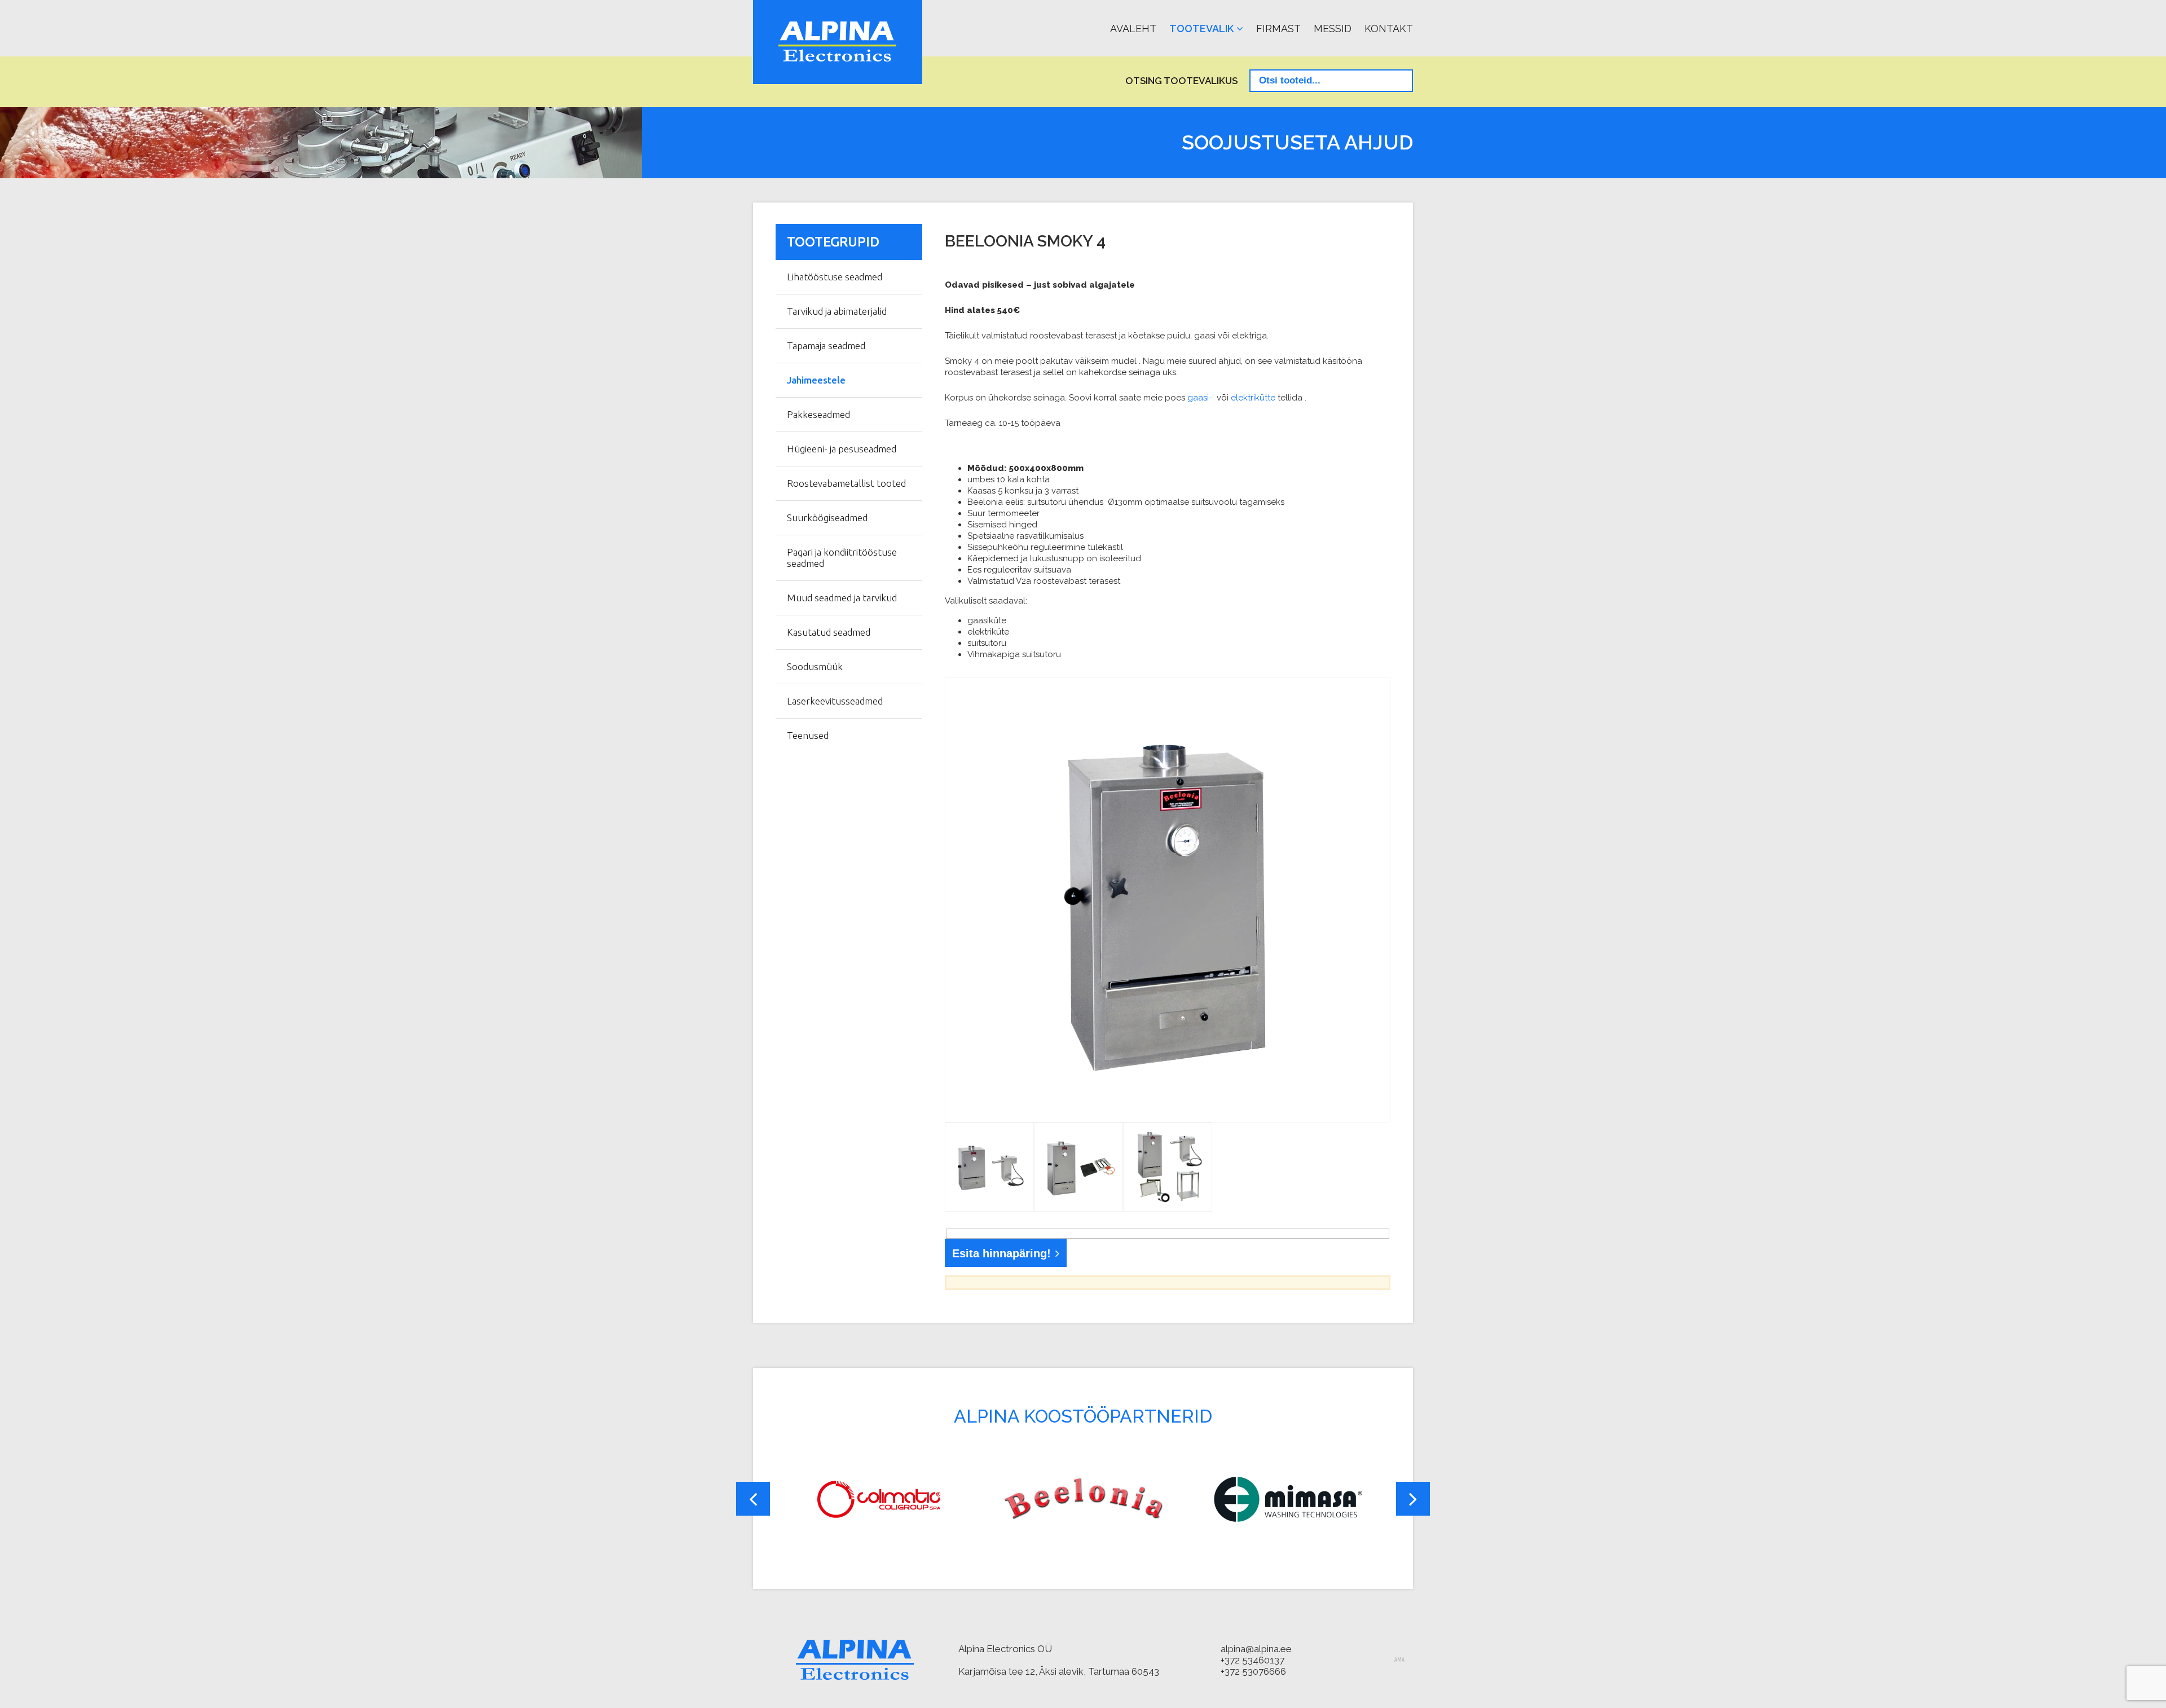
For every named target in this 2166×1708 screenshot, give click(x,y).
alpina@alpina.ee (1256, 1649)
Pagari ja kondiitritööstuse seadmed (842, 558)
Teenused (808, 735)
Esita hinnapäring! (1001, 1253)
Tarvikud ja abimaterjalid (837, 311)
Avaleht (1133, 28)
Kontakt (1389, 28)
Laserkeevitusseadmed (835, 701)
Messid (1333, 28)
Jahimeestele (816, 380)
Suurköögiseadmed (827, 518)
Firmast (1278, 28)
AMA (1399, 1660)
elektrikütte (1253, 398)
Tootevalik (1201, 28)
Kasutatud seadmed (829, 632)
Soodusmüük (815, 666)
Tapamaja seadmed (826, 345)
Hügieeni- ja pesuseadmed (842, 449)
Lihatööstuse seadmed (835, 277)
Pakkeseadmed (818, 414)
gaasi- (1200, 398)
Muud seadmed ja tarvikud (842, 598)
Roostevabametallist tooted (846, 483)
